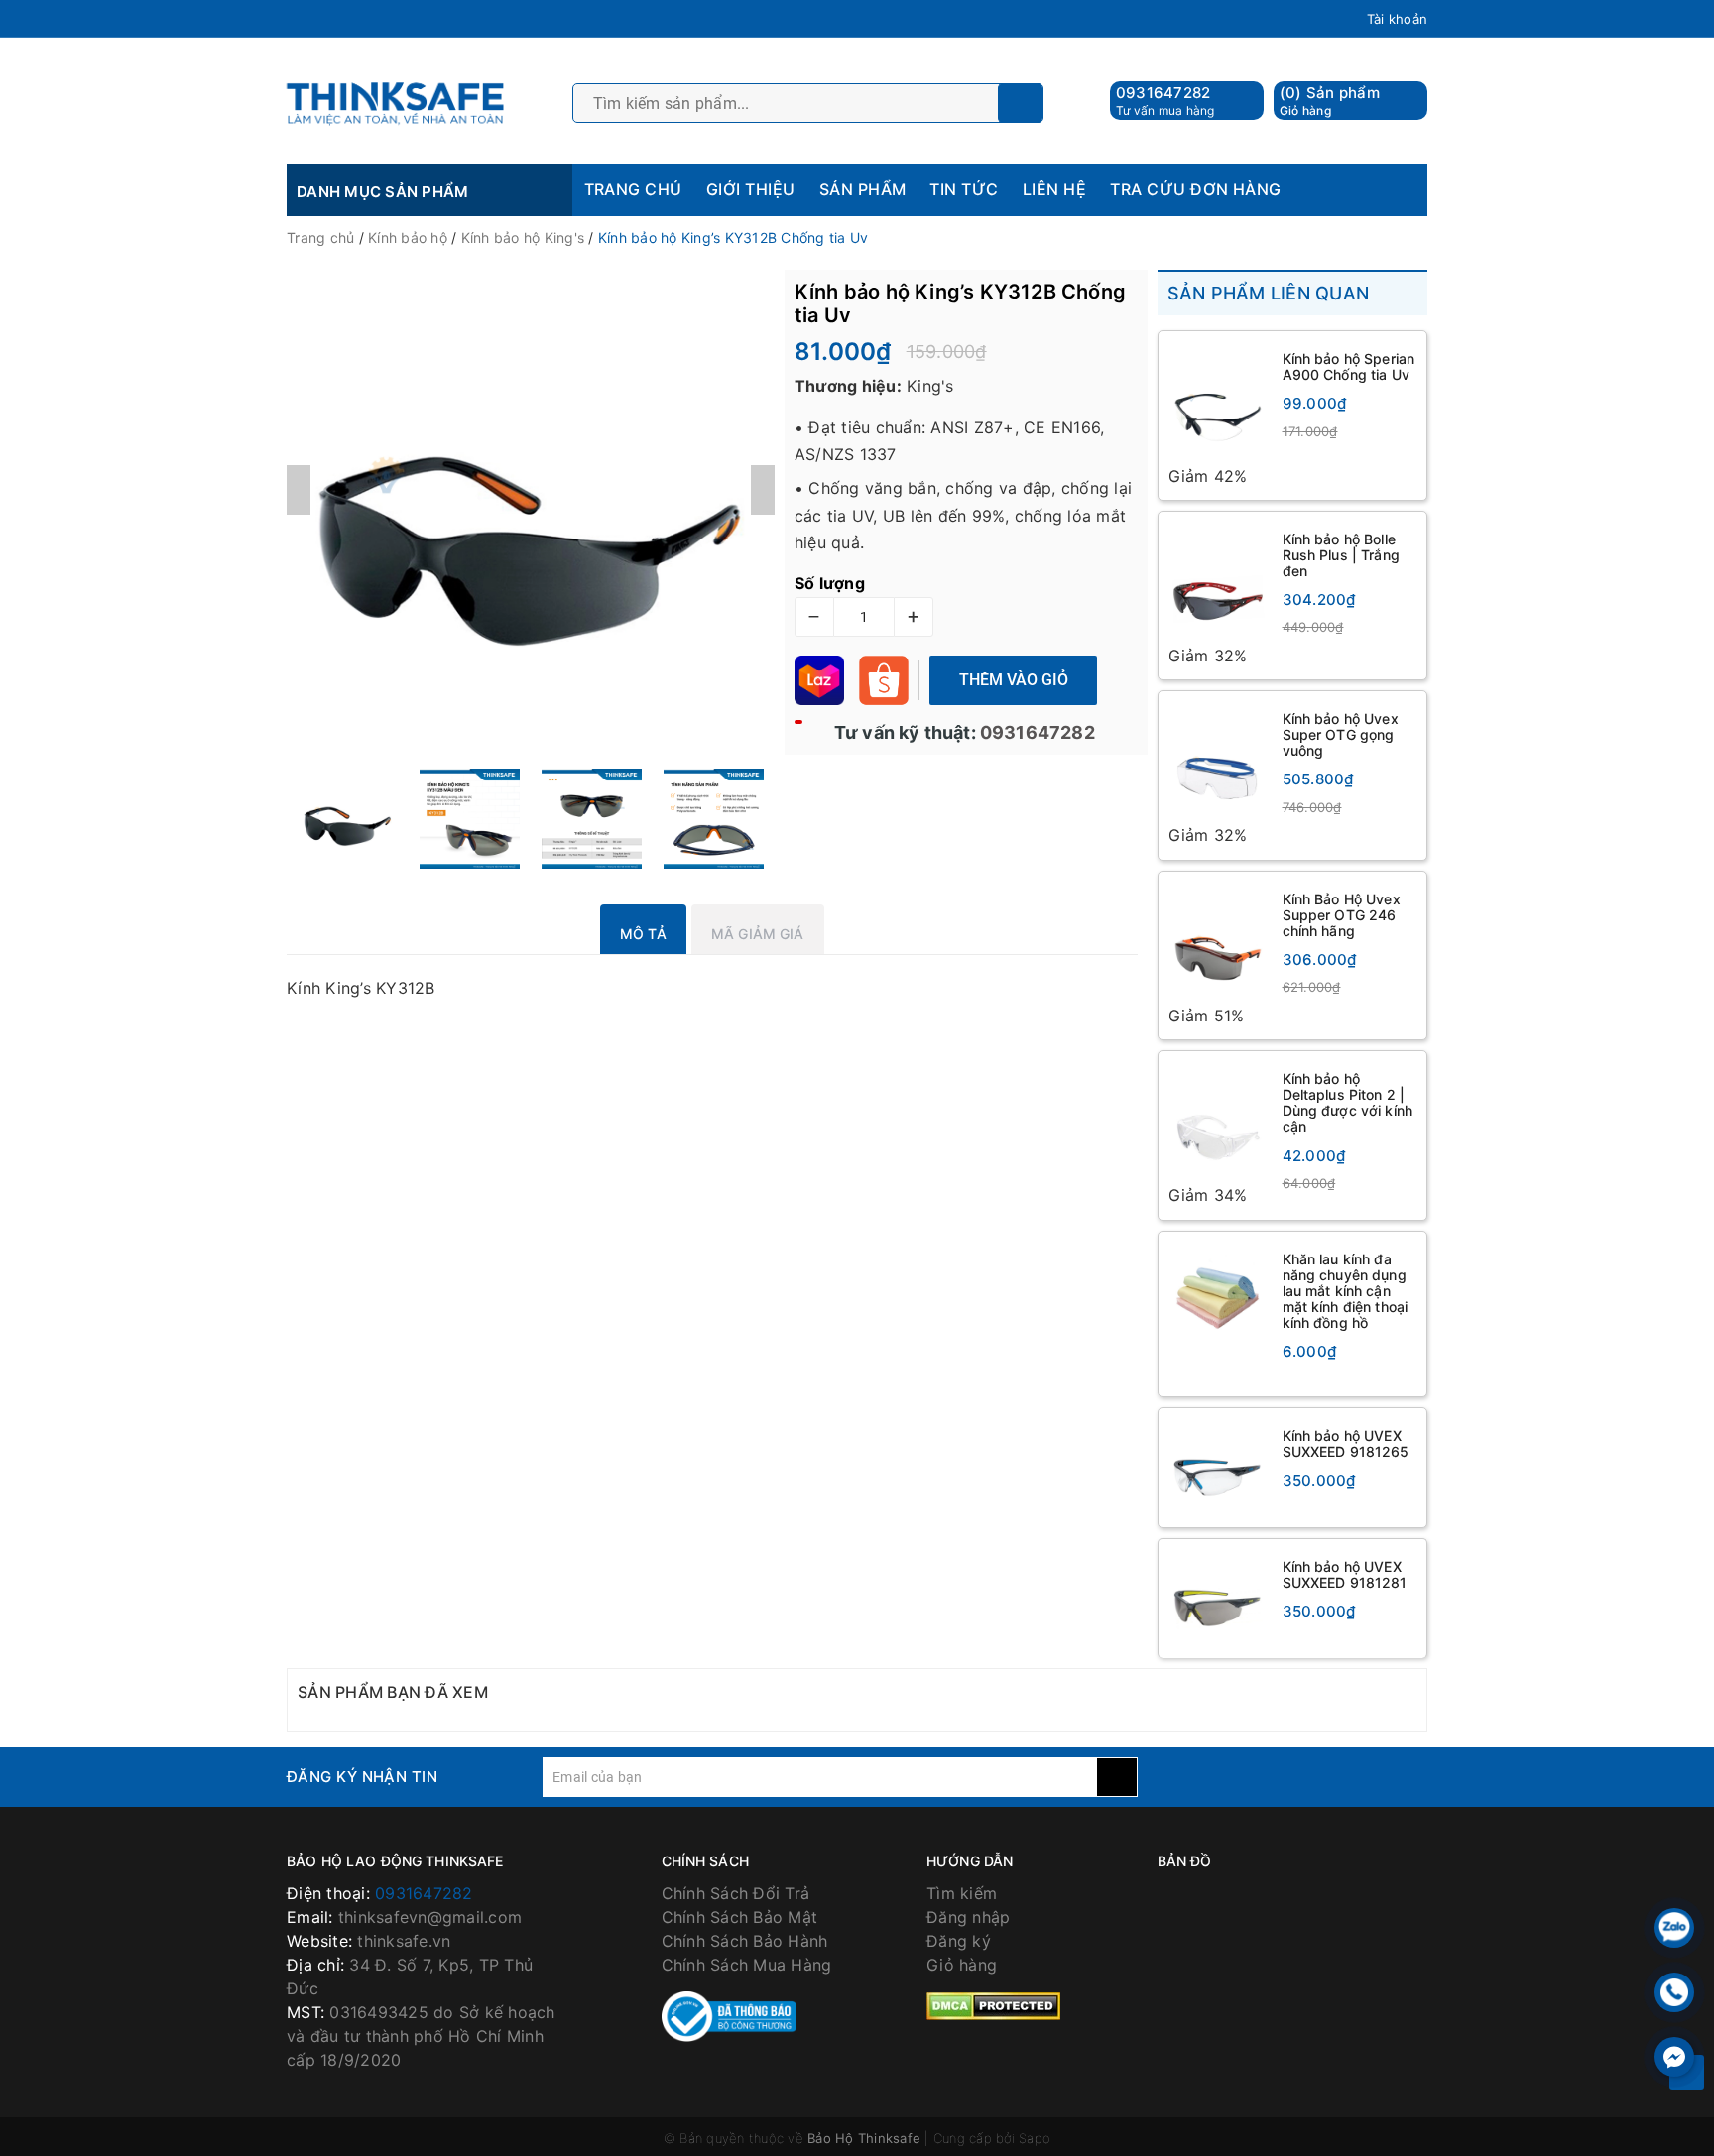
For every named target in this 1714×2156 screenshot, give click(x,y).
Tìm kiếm (962, 1895)
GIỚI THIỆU (751, 189)
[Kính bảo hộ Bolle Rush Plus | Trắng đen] (1218, 583)
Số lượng (830, 583)
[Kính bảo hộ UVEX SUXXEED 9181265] (1218, 1470)
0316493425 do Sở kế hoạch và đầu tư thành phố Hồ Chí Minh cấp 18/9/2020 (421, 2038)
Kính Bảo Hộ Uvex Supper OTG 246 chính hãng (1342, 916)
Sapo (1035, 2140)
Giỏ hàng (962, 1967)
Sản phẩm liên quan (1269, 293)
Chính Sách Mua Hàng (747, 1967)
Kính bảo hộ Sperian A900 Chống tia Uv (1349, 366)
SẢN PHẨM (863, 189)
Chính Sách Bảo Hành (745, 1943)
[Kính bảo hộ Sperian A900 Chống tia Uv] (1218, 402)
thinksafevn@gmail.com (430, 1919)
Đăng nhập (968, 1919)
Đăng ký (959, 1943)
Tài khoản (1397, 19)
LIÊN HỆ (1054, 189)
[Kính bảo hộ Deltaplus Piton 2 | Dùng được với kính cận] (1218, 1124)
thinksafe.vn (404, 1943)
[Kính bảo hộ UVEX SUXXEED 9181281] (1218, 1601)
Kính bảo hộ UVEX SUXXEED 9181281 (1345, 1576)
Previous (299, 490)
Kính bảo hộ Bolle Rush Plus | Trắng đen (1341, 555)
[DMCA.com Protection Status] (993, 2006)
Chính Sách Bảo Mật (740, 1919)
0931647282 (1163, 93)
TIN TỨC (964, 189)
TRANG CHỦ (633, 189)
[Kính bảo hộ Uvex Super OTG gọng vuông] (1218, 763)
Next (763, 490)
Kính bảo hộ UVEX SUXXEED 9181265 (1346, 1445)
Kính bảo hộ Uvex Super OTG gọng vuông (1341, 735)
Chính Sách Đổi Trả (736, 1895)
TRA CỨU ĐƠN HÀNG (1196, 189)
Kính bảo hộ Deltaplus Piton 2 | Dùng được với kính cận (1348, 1104)
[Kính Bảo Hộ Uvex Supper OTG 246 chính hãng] (1218, 944)
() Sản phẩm (1330, 101)
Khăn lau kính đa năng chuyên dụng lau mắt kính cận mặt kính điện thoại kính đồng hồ (1346, 1292)
